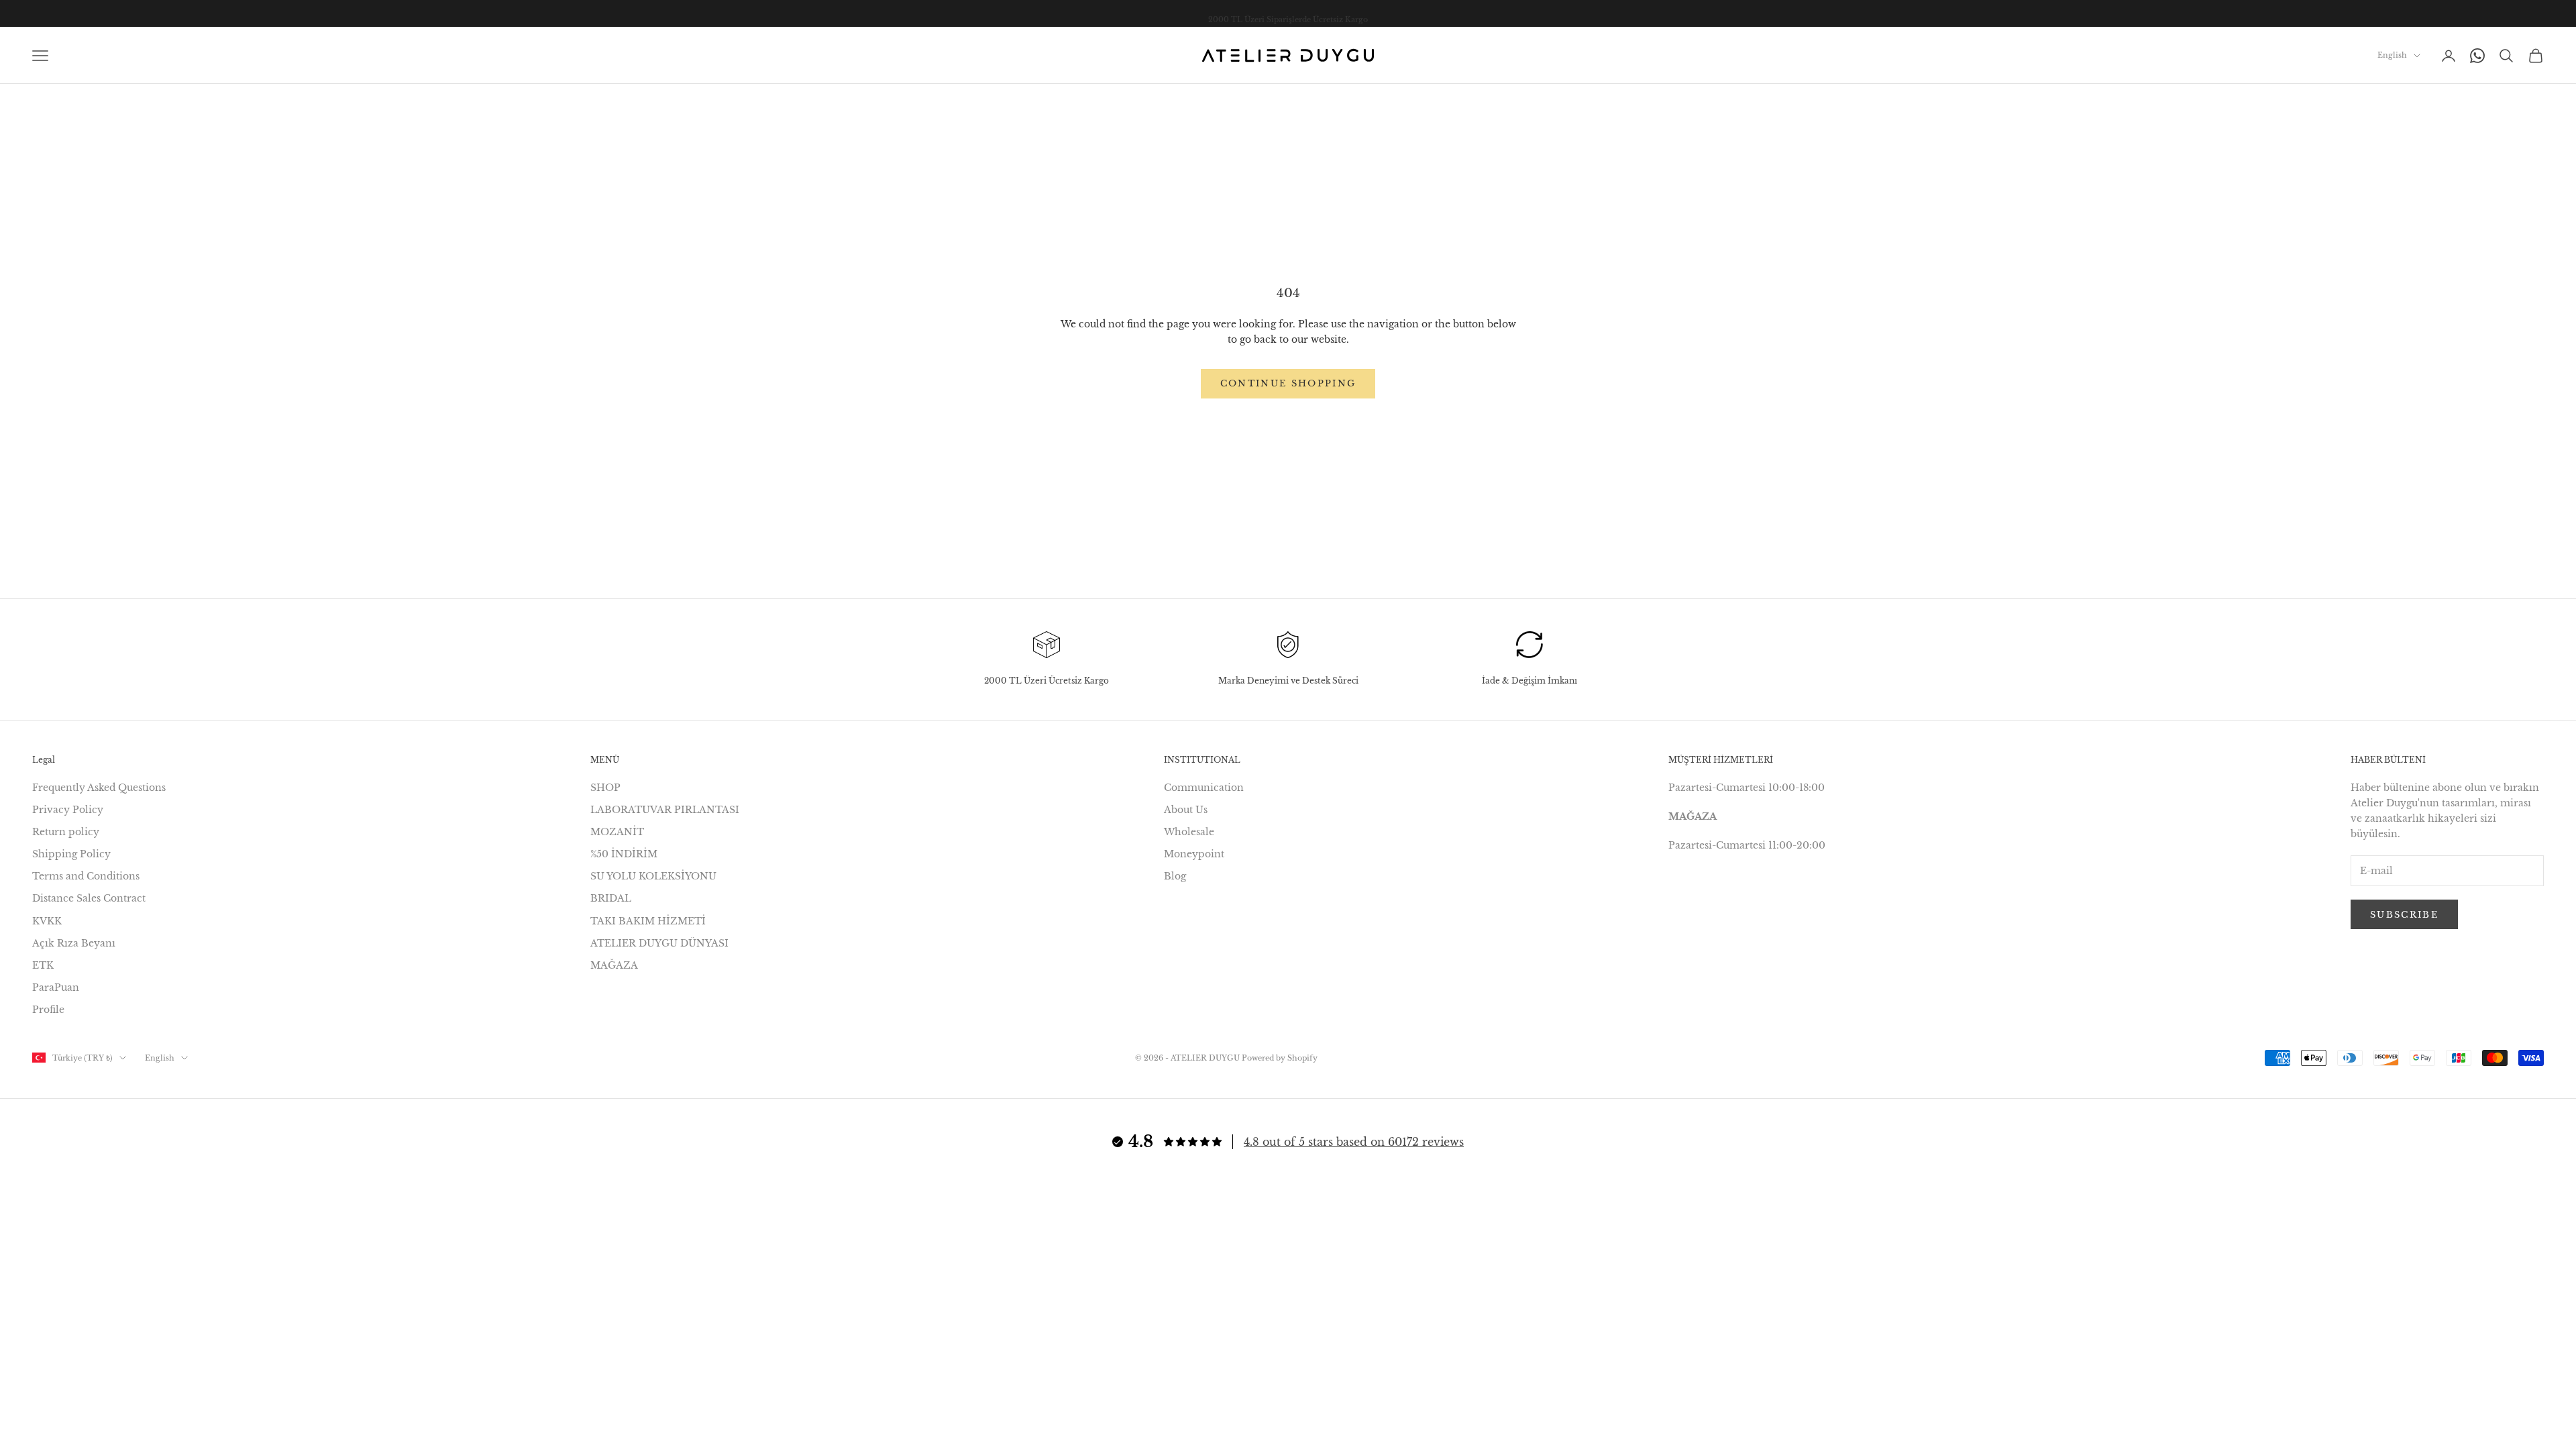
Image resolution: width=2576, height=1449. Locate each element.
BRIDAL (611, 898)
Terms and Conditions (86, 876)
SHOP (605, 788)
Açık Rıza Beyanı (74, 943)
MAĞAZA (614, 965)
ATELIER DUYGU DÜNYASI (659, 943)
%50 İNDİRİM (624, 854)
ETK (43, 965)
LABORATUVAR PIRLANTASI (665, 810)
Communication (1204, 788)
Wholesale (1189, 832)
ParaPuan (56, 987)
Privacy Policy (68, 810)
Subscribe (2404, 915)
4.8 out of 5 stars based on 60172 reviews (1354, 1142)
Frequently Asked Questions (99, 788)
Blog (1175, 876)
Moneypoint (1194, 854)
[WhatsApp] (2477, 56)
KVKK (47, 921)
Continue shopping (1288, 383)
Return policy (66, 832)
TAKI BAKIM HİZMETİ (648, 921)
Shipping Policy (71, 854)
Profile (48, 1010)
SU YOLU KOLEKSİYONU (653, 876)
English (2392, 55)
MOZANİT (617, 832)
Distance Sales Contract (89, 898)
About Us (1186, 810)
